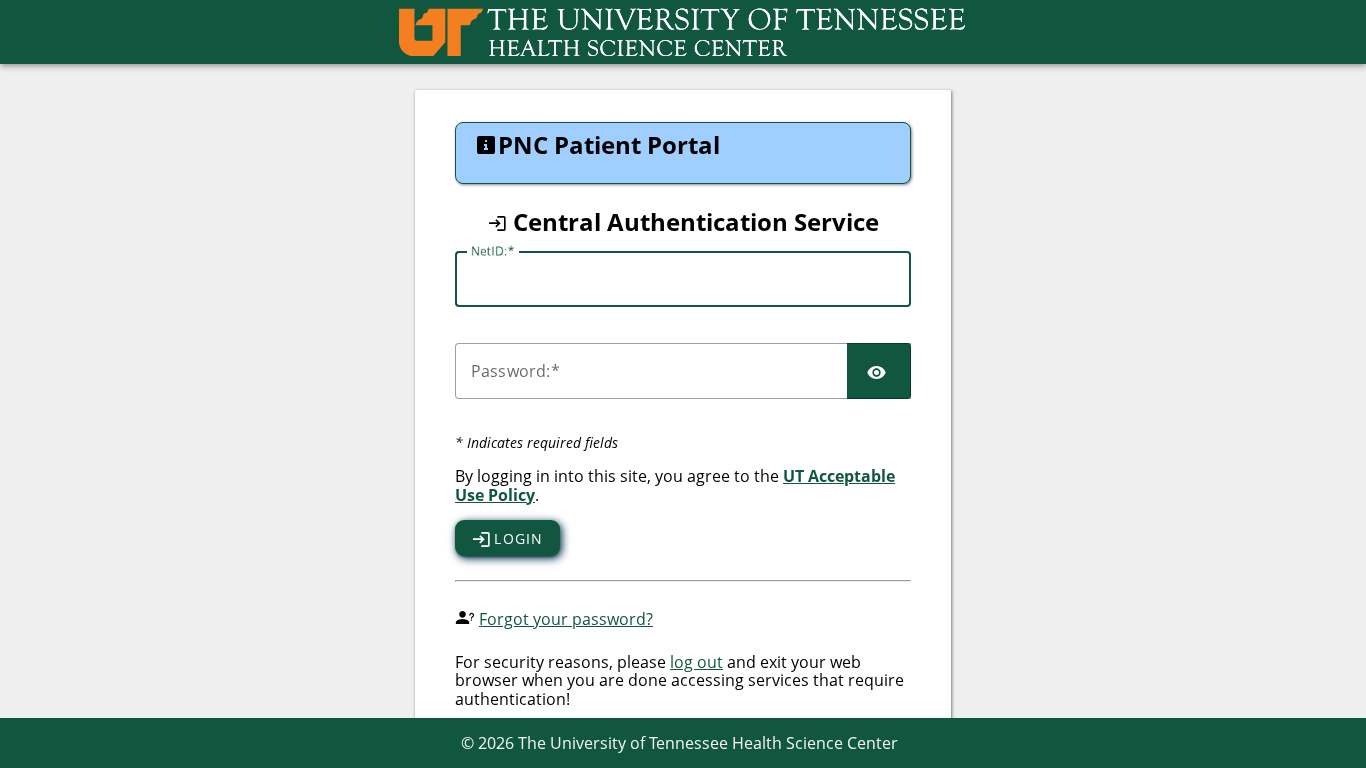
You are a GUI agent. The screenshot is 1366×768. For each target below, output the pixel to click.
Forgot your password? (566, 619)
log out (696, 662)
